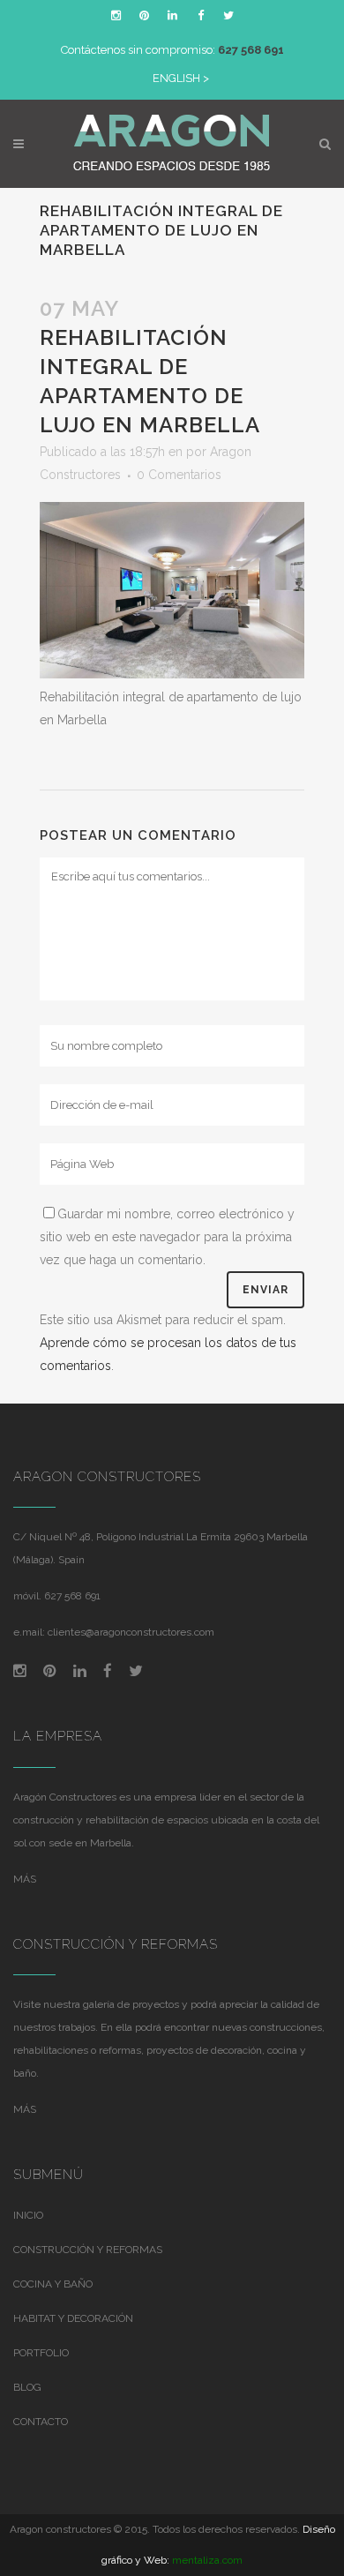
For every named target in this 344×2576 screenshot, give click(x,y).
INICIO (28, 2215)
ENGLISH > (181, 78)
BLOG (27, 2387)
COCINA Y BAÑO (53, 2284)
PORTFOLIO (41, 2353)
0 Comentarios (179, 475)
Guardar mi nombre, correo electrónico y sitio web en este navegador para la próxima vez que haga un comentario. (167, 1237)
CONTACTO (41, 2422)
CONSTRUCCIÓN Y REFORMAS (88, 2250)
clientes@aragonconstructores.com (131, 1632)
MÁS (25, 1879)
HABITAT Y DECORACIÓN (73, 2318)
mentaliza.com (207, 2560)
